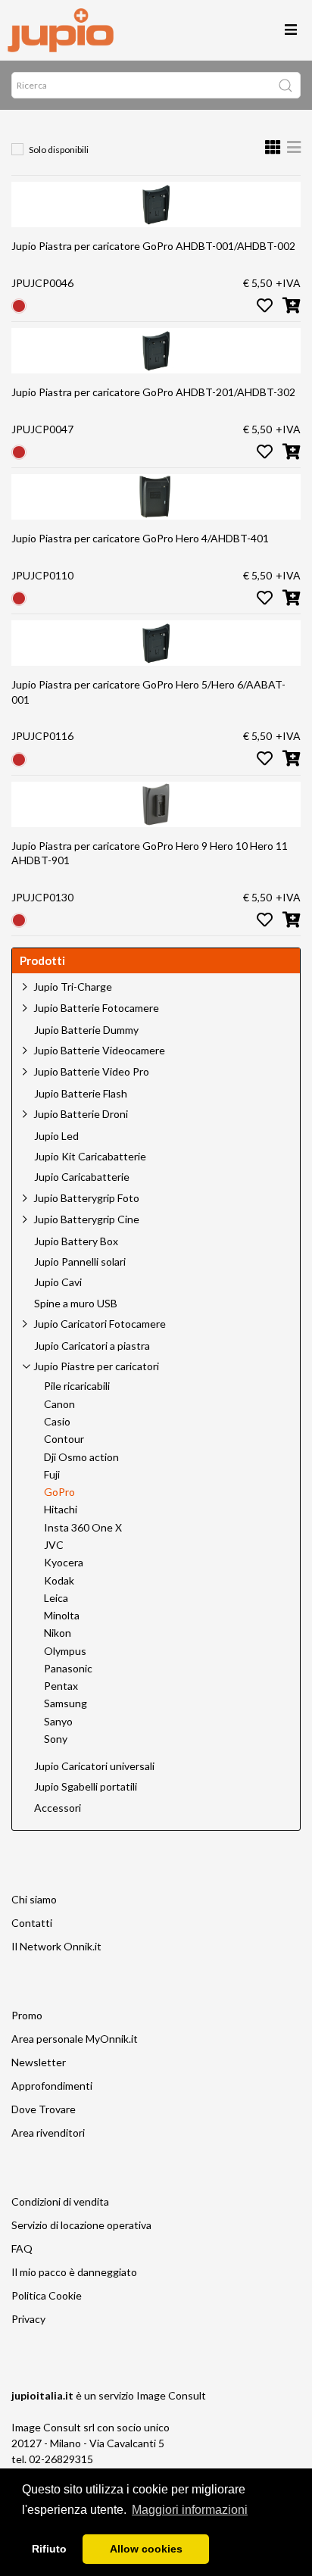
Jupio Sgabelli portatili (86, 1787)
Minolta (62, 1616)
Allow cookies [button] (146, 2549)
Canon (59, 1404)
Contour (64, 1439)
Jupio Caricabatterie (82, 1177)
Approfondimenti (52, 2086)
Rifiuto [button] (49, 2549)
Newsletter (39, 2062)
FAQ (22, 2248)
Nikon (58, 1633)
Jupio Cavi (58, 1282)
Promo (27, 2015)
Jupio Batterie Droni (81, 1114)
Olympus (65, 1651)
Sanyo (58, 1722)
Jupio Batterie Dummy (86, 1030)
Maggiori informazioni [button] (190, 2510)
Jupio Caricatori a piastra (92, 1346)
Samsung (66, 1703)
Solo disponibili (59, 150)
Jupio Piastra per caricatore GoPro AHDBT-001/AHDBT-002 (153, 246)
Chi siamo (34, 1899)
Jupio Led (56, 1136)
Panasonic (68, 1669)
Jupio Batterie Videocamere (99, 1050)
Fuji (52, 1475)
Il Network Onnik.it (56, 1946)
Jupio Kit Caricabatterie (90, 1157)
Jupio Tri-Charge (73, 987)
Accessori (58, 1808)
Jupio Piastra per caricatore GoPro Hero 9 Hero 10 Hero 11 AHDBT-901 (150, 853)
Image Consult (171, 2395)
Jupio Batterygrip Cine (86, 1219)
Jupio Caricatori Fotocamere (100, 1324)
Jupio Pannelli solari (80, 1262)
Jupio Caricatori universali (94, 1766)
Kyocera (64, 1563)
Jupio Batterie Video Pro (91, 1071)
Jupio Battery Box (76, 1241)
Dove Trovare (44, 2109)
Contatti (32, 1923)
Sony (56, 1739)
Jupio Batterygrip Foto (86, 1198)
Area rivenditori (48, 2133)
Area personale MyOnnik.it (75, 2039)
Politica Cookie (47, 2295)
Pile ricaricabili (77, 1386)
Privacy (28, 2319)
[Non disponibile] (19, 305)
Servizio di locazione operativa (81, 2225)
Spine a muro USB (76, 1304)
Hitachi (61, 1510)
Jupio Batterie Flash (81, 1094)
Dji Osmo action (81, 1457)
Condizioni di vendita (60, 2201)
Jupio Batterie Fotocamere (96, 1008)
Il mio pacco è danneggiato (74, 2272)
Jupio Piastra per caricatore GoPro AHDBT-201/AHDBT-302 (153, 392)
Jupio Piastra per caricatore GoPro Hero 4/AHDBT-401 (140, 538)
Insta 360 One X (83, 1528)
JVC (54, 1545)
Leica (56, 1598)
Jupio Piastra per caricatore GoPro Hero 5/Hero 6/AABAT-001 (148, 692)
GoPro (59, 1492)
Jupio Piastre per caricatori (96, 1366)
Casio (57, 1422)
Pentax (61, 1686)
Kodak (59, 1581)
